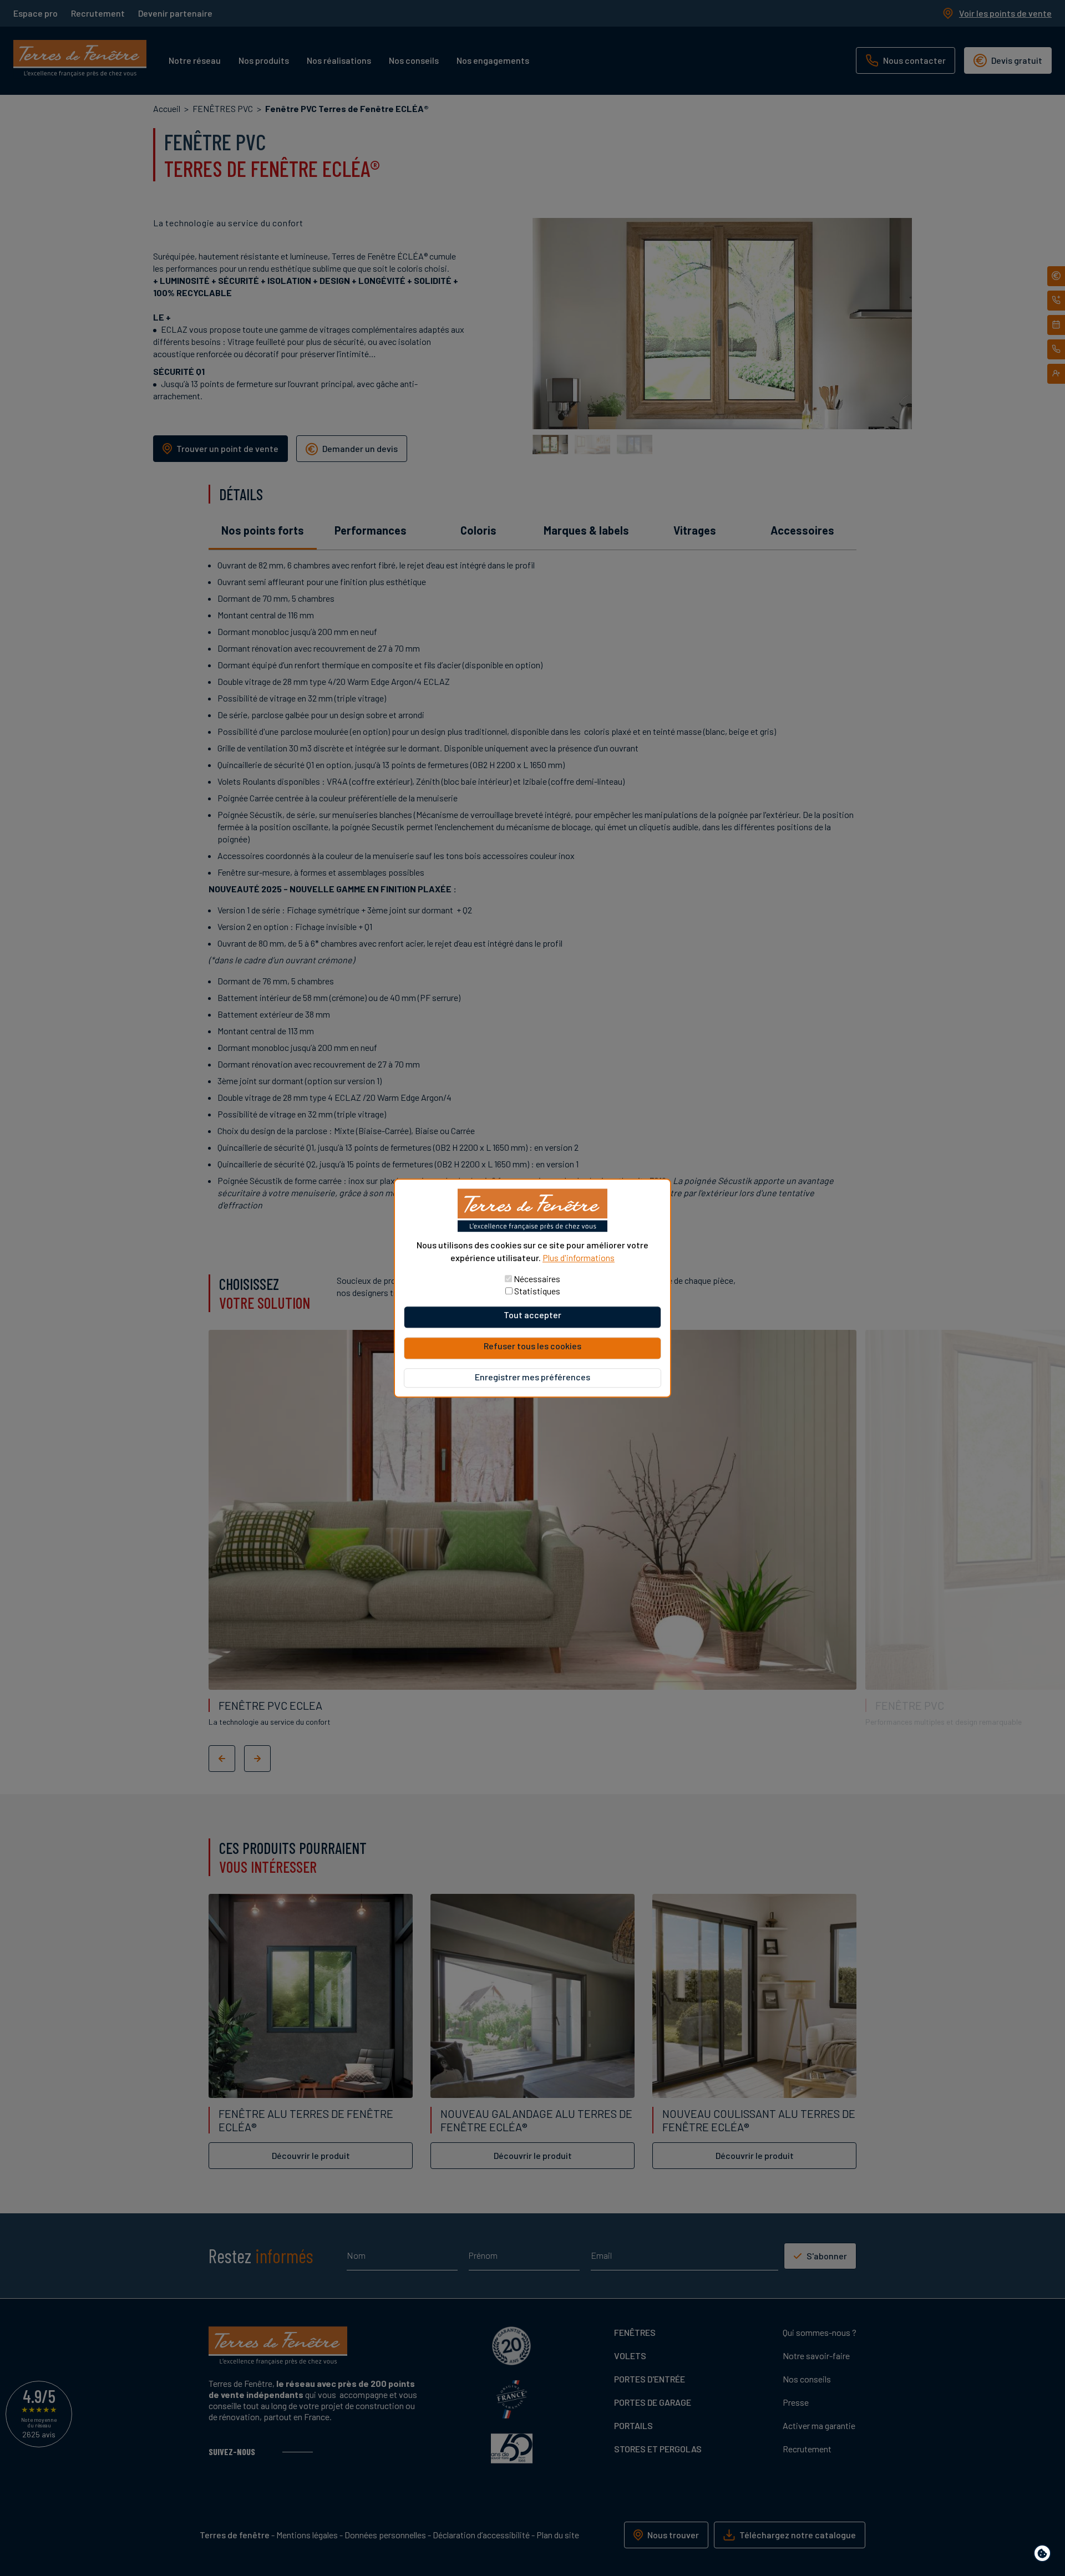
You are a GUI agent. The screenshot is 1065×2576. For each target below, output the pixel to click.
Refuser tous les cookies (532, 1346)
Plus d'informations (579, 1257)
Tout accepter (532, 1315)
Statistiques (537, 1291)
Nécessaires (537, 1279)
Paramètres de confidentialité (1045, 2555)
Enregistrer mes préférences (532, 1377)
